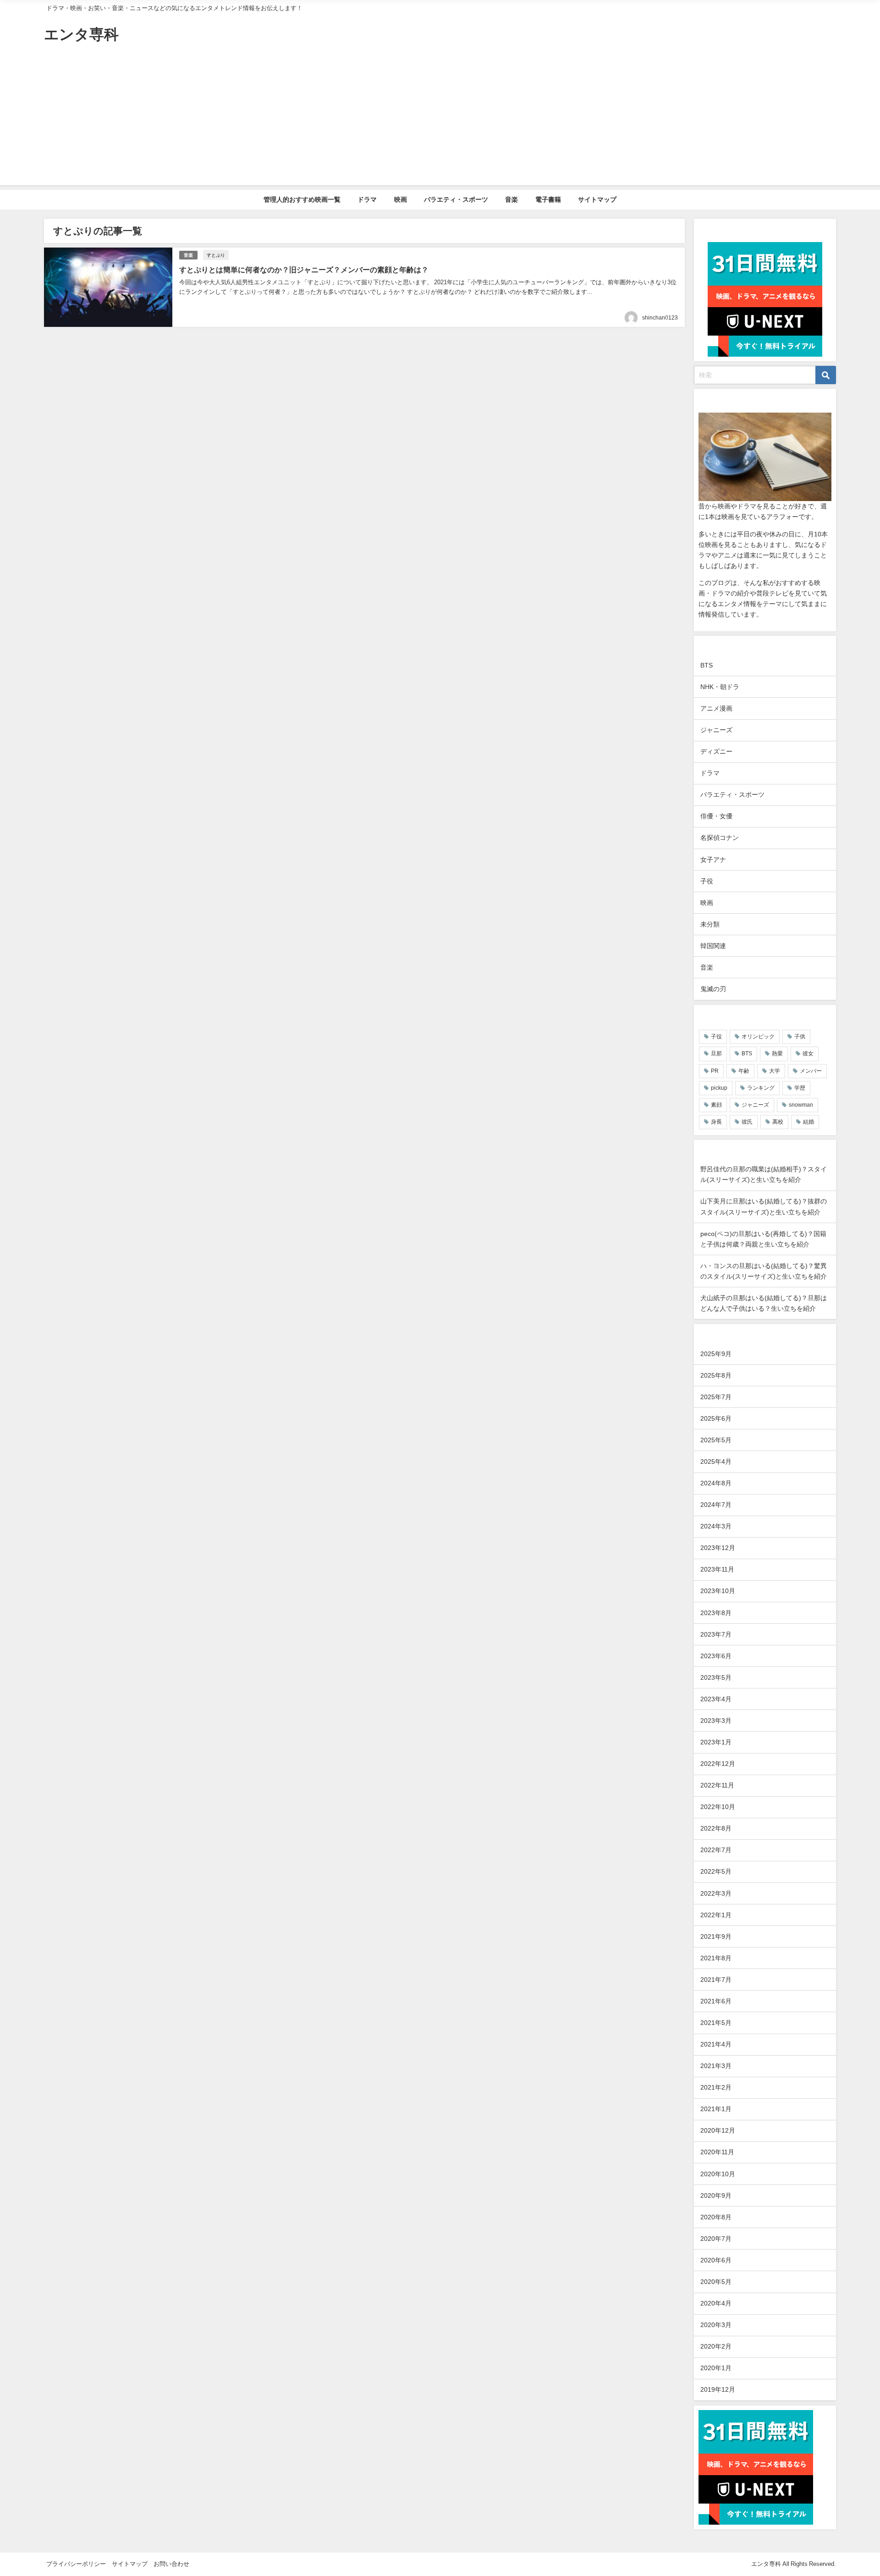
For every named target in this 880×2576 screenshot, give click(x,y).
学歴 (800, 1088)
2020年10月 (718, 2174)
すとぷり (216, 255)
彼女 (808, 1054)
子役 (707, 881)
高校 (778, 1122)
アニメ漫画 (716, 708)
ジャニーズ (716, 730)
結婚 (808, 1122)
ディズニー (716, 751)
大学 (775, 1071)
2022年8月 (716, 1828)
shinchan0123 (660, 318)
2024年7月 (716, 1505)
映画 (401, 199)
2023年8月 (716, 1613)
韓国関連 (713, 946)
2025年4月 (716, 1462)
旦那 (716, 1054)
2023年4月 (716, 1699)
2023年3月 (716, 1721)
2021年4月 (716, 2044)
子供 (800, 1037)
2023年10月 (718, 1591)
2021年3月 (716, 2066)
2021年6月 (716, 2001)
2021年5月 (716, 2023)
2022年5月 (716, 1871)
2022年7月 (716, 1850)
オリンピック (758, 1037)
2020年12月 (718, 2130)
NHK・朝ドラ (720, 687)
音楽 (511, 199)
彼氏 (747, 1122)
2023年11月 (717, 1569)
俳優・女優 (716, 816)
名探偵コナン (720, 838)
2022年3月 (716, 1893)
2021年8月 (716, 1958)
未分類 (710, 924)
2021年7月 (716, 1980)
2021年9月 (716, 1936)
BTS (707, 665)
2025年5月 (716, 1440)
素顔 (716, 1105)
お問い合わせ (171, 2564)
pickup (719, 1088)
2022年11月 (717, 1785)
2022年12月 (718, 1764)
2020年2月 (716, 2346)
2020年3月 (716, 2325)
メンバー (811, 1071)
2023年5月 (716, 1677)
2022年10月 (718, 1807)
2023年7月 (716, 1634)
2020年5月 (716, 2282)
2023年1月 (716, 1742)
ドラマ (367, 199)
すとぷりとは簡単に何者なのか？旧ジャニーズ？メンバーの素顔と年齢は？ (304, 270)
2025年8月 (716, 1375)
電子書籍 (548, 199)
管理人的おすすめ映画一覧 (302, 199)
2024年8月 (716, 1483)
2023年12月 (718, 1548)
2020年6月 (716, 2260)
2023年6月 (716, 1656)
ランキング (761, 1088)
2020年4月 (716, 2303)
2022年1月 (716, 1915)
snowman (801, 1105)
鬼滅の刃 (713, 989)
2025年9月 (716, 1354)
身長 (716, 1122)
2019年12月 (718, 2389)
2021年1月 (716, 2109)
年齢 (744, 1071)
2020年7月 (716, 2239)
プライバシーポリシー (76, 2564)
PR (715, 1071)
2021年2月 (716, 2087)
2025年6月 (716, 1418)
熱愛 (777, 1054)
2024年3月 (716, 1526)
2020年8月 (716, 2217)
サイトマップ (597, 199)
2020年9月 (716, 2195)
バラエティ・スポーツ (456, 199)
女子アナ (713, 860)
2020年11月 (717, 2152)
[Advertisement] (440, 121)
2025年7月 (716, 1397)
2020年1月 (716, 2368)
